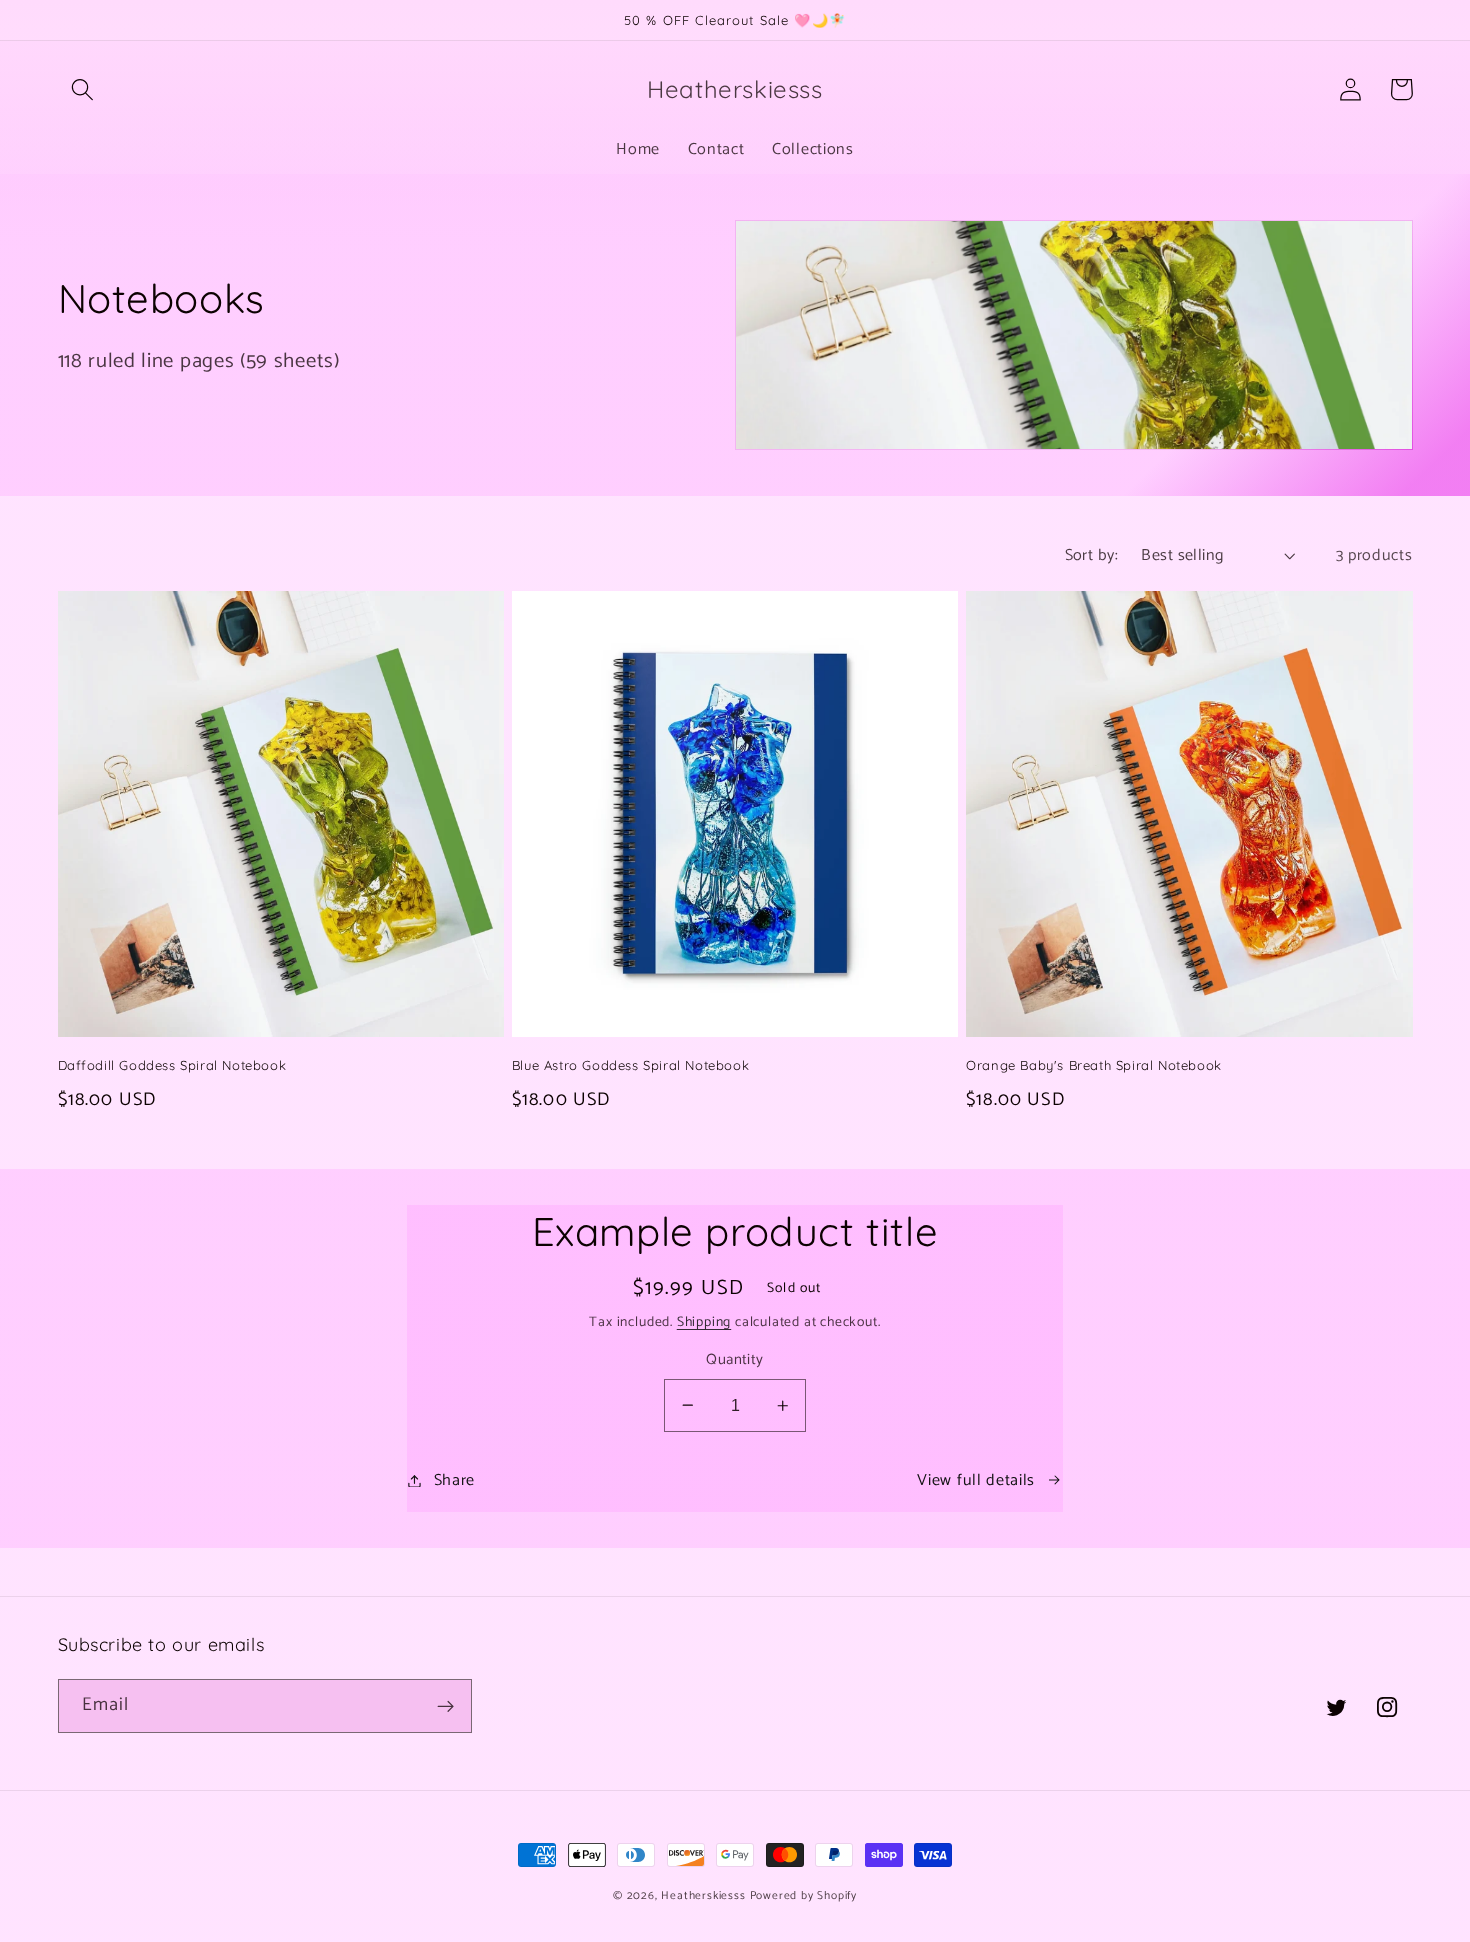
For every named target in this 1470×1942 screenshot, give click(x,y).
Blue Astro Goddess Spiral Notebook (630, 1065)
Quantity (735, 1360)
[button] (83, 89)
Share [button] (454, 1480)
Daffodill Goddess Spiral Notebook (172, 1065)
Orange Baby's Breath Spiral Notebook (1094, 1065)
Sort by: (1092, 555)
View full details (976, 1480)
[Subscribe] (445, 1706)
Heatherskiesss (703, 1895)
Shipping (704, 1322)
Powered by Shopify (804, 1895)
